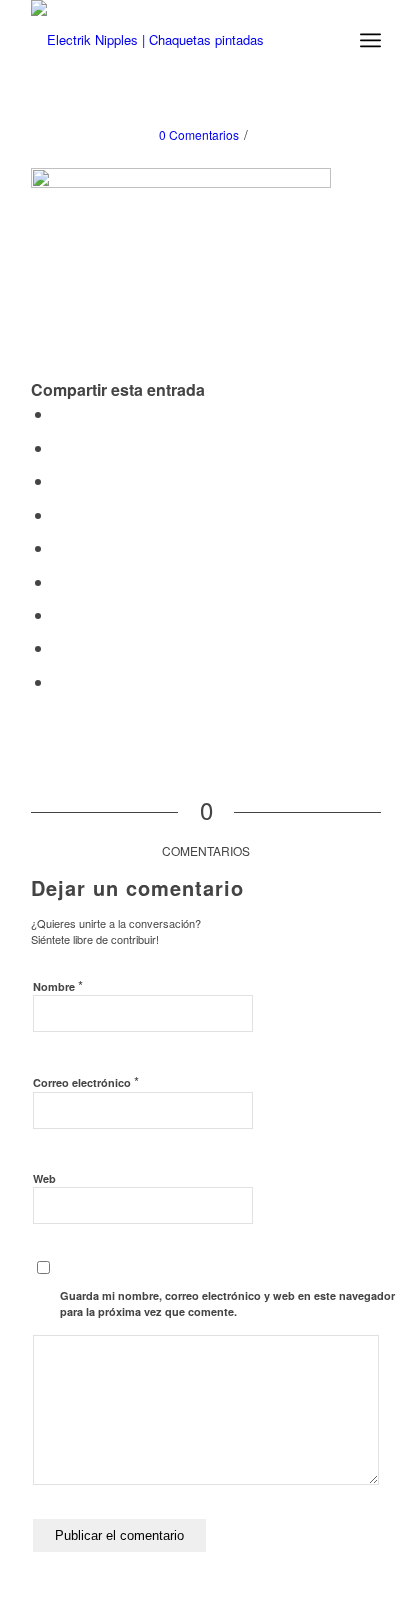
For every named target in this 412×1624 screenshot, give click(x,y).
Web (44, 1178)
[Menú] (370, 40)
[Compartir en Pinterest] (59, 480)
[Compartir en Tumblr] (59, 547)
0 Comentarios (199, 134)
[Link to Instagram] (59, 681)
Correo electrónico (86, 1081)
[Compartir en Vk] (59, 581)
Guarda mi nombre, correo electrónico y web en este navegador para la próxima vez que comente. (227, 1304)
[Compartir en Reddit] (59, 614)
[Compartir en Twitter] (59, 447)
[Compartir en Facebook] (59, 413)
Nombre (58, 985)
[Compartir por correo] (59, 647)
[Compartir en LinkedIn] (59, 514)
